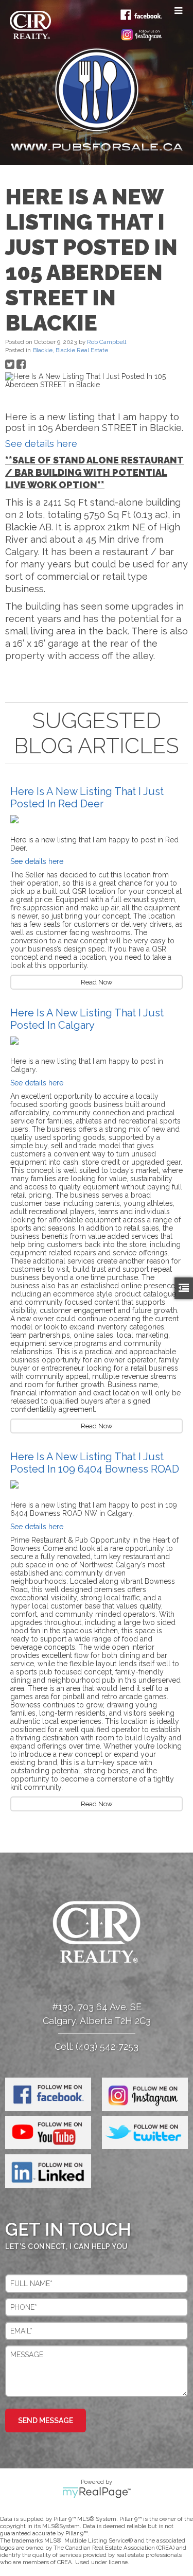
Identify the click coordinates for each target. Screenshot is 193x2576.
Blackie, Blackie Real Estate (71, 350)
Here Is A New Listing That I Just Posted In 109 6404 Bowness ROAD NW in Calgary (95, 1469)
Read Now (97, 982)
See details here (41, 444)
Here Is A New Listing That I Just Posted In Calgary (87, 1019)
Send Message (46, 2421)
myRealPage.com (97, 2493)
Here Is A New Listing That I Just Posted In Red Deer (87, 798)
